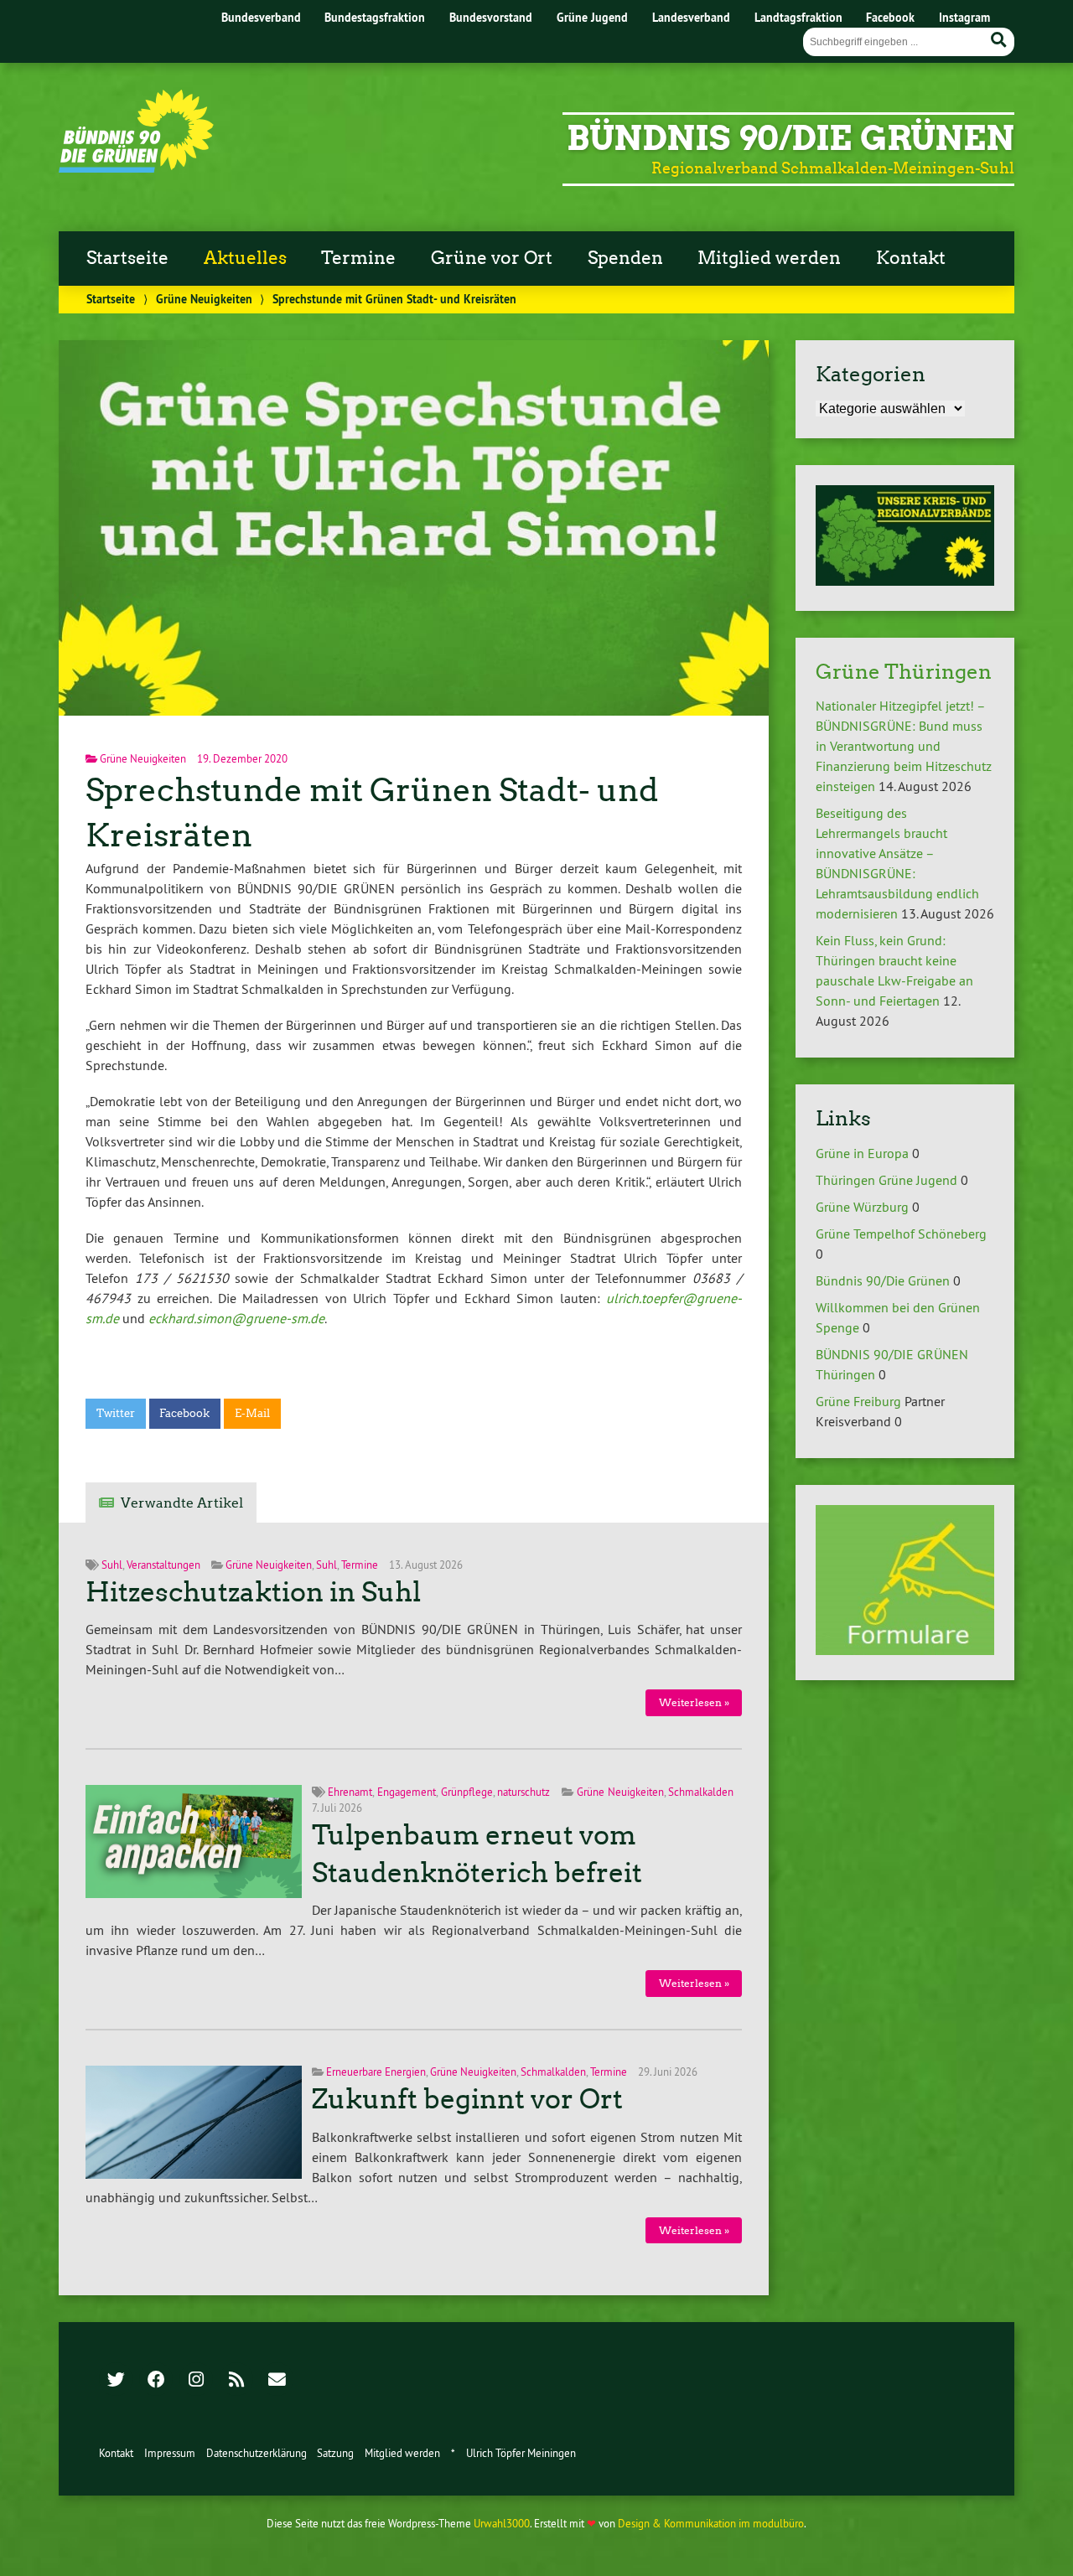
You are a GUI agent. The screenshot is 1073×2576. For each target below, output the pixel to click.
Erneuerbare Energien (376, 2072)
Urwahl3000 (502, 2523)
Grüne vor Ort (492, 258)
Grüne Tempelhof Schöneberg (901, 1234)
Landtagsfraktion (798, 17)
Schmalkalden (701, 1792)
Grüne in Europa (862, 1153)
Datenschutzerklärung (257, 2453)
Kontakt (911, 258)
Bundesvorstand (491, 17)
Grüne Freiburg (858, 1401)
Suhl (112, 1565)
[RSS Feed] (236, 2381)
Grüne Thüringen (904, 672)
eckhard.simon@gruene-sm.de (236, 1318)
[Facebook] (156, 2381)
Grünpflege (467, 1792)
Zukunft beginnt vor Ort (467, 2099)
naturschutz (524, 1792)
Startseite (127, 258)
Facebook (890, 17)
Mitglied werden (769, 258)
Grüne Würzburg (862, 1207)
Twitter (116, 1413)
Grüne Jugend (592, 17)
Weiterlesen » (694, 1702)
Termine (358, 258)
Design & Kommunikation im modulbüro (711, 2523)
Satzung (335, 2453)
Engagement (407, 1792)
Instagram (964, 17)
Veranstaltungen (163, 1565)
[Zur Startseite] (136, 168)
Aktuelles (245, 258)
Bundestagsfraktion (375, 17)
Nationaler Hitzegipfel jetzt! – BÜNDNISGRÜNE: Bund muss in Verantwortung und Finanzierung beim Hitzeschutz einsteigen (904, 746)
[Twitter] (116, 2381)
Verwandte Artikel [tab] (182, 1503)
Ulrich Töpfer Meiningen (521, 2453)
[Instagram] (196, 2381)
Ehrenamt (350, 1792)
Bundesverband (261, 17)
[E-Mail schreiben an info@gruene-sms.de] (277, 2381)
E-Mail (252, 1413)
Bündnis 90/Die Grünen (790, 138)
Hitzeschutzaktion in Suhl (253, 1592)
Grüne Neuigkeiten (204, 299)
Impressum (170, 2453)
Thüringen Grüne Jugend (886, 1180)
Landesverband (691, 17)
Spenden (625, 258)
